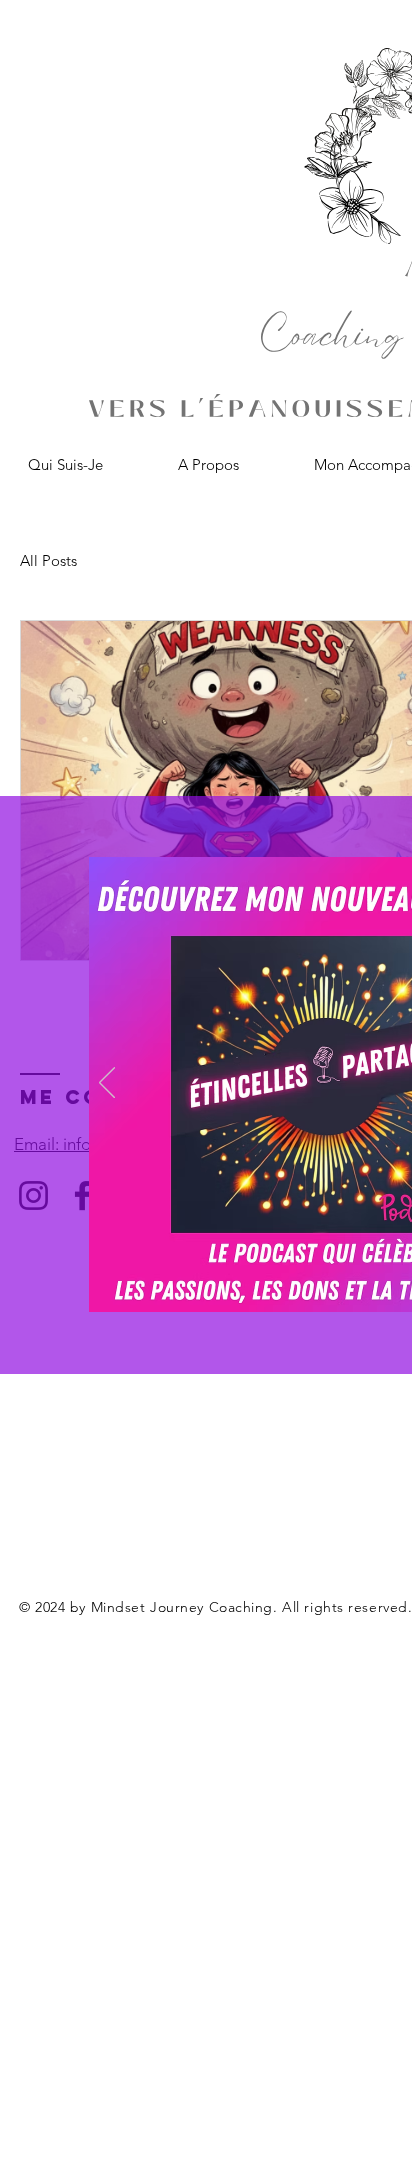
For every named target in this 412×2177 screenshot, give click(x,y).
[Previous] (107, 1084)
